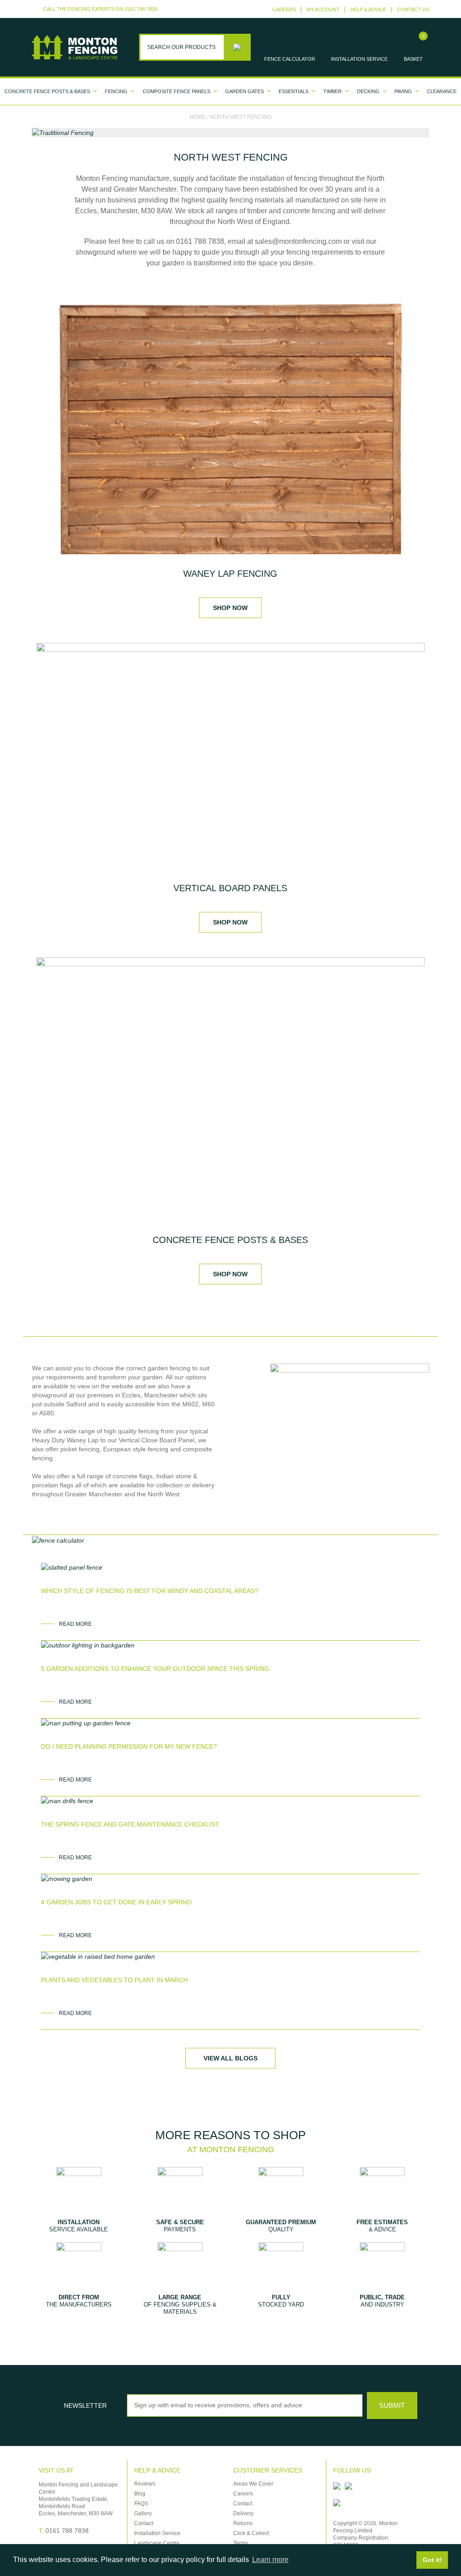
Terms (241, 2543)
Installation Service (157, 2533)
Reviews (145, 2484)
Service (359, 59)
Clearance (442, 91)
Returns (243, 2523)
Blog (140, 2494)
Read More (75, 1624)
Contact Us (413, 9)
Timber (332, 91)
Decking (368, 91)
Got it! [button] (432, 2560)
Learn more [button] (270, 2560)
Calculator (290, 59)
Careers (284, 9)
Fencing (116, 91)
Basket (413, 59)
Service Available (79, 2226)
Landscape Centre (157, 2543)
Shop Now (230, 608)
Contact (144, 2523)
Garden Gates (244, 91)
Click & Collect (251, 2533)
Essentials (294, 91)
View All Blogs (230, 2058)
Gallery (143, 2513)
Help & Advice (368, 9)
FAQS (141, 2504)
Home (198, 117)
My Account (323, 9)
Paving (403, 91)
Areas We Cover (253, 2484)
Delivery (243, 2513)
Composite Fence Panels (176, 91)
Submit (392, 2405)
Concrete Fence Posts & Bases (47, 91)
